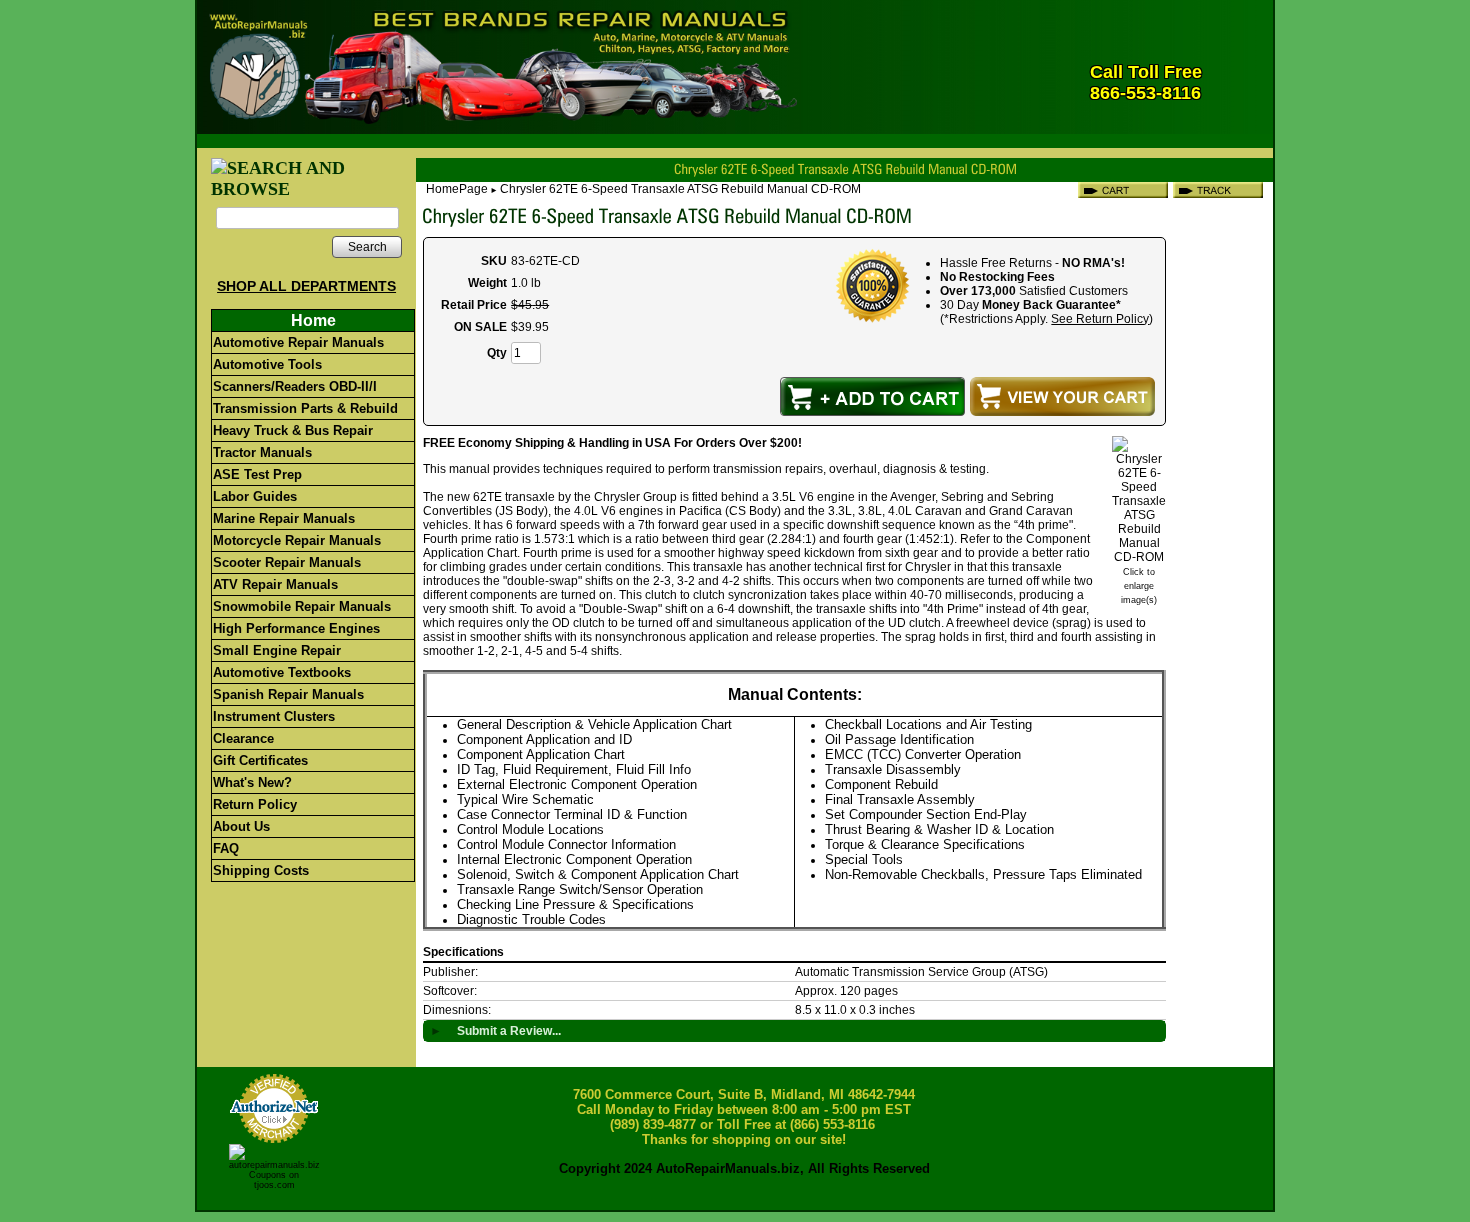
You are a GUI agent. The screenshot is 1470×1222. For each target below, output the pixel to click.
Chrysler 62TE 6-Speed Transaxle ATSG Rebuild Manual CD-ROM (680, 189)
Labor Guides (255, 496)
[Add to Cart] (872, 396)
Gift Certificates (260, 760)
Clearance (243, 738)
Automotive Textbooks (282, 672)
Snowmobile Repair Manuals (302, 606)
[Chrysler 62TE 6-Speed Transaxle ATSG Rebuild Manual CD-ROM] (1139, 557)
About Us (241, 826)
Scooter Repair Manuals (287, 562)
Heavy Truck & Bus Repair (293, 430)
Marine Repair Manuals (284, 518)
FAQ (226, 848)
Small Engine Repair (277, 650)
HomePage (457, 189)
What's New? (252, 782)
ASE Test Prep (257, 474)
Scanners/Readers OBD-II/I (295, 386)
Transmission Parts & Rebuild (305, 408)
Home (313, 320)
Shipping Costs (261, 870)
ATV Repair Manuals (275, 584)
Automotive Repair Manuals (298, 342)
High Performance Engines (296, 628)
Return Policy (255, 804)
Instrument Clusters (274, 716)
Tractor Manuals (262, 452)
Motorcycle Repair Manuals (297, 540)
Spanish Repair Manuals (288, 694)
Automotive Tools (267, 364)
